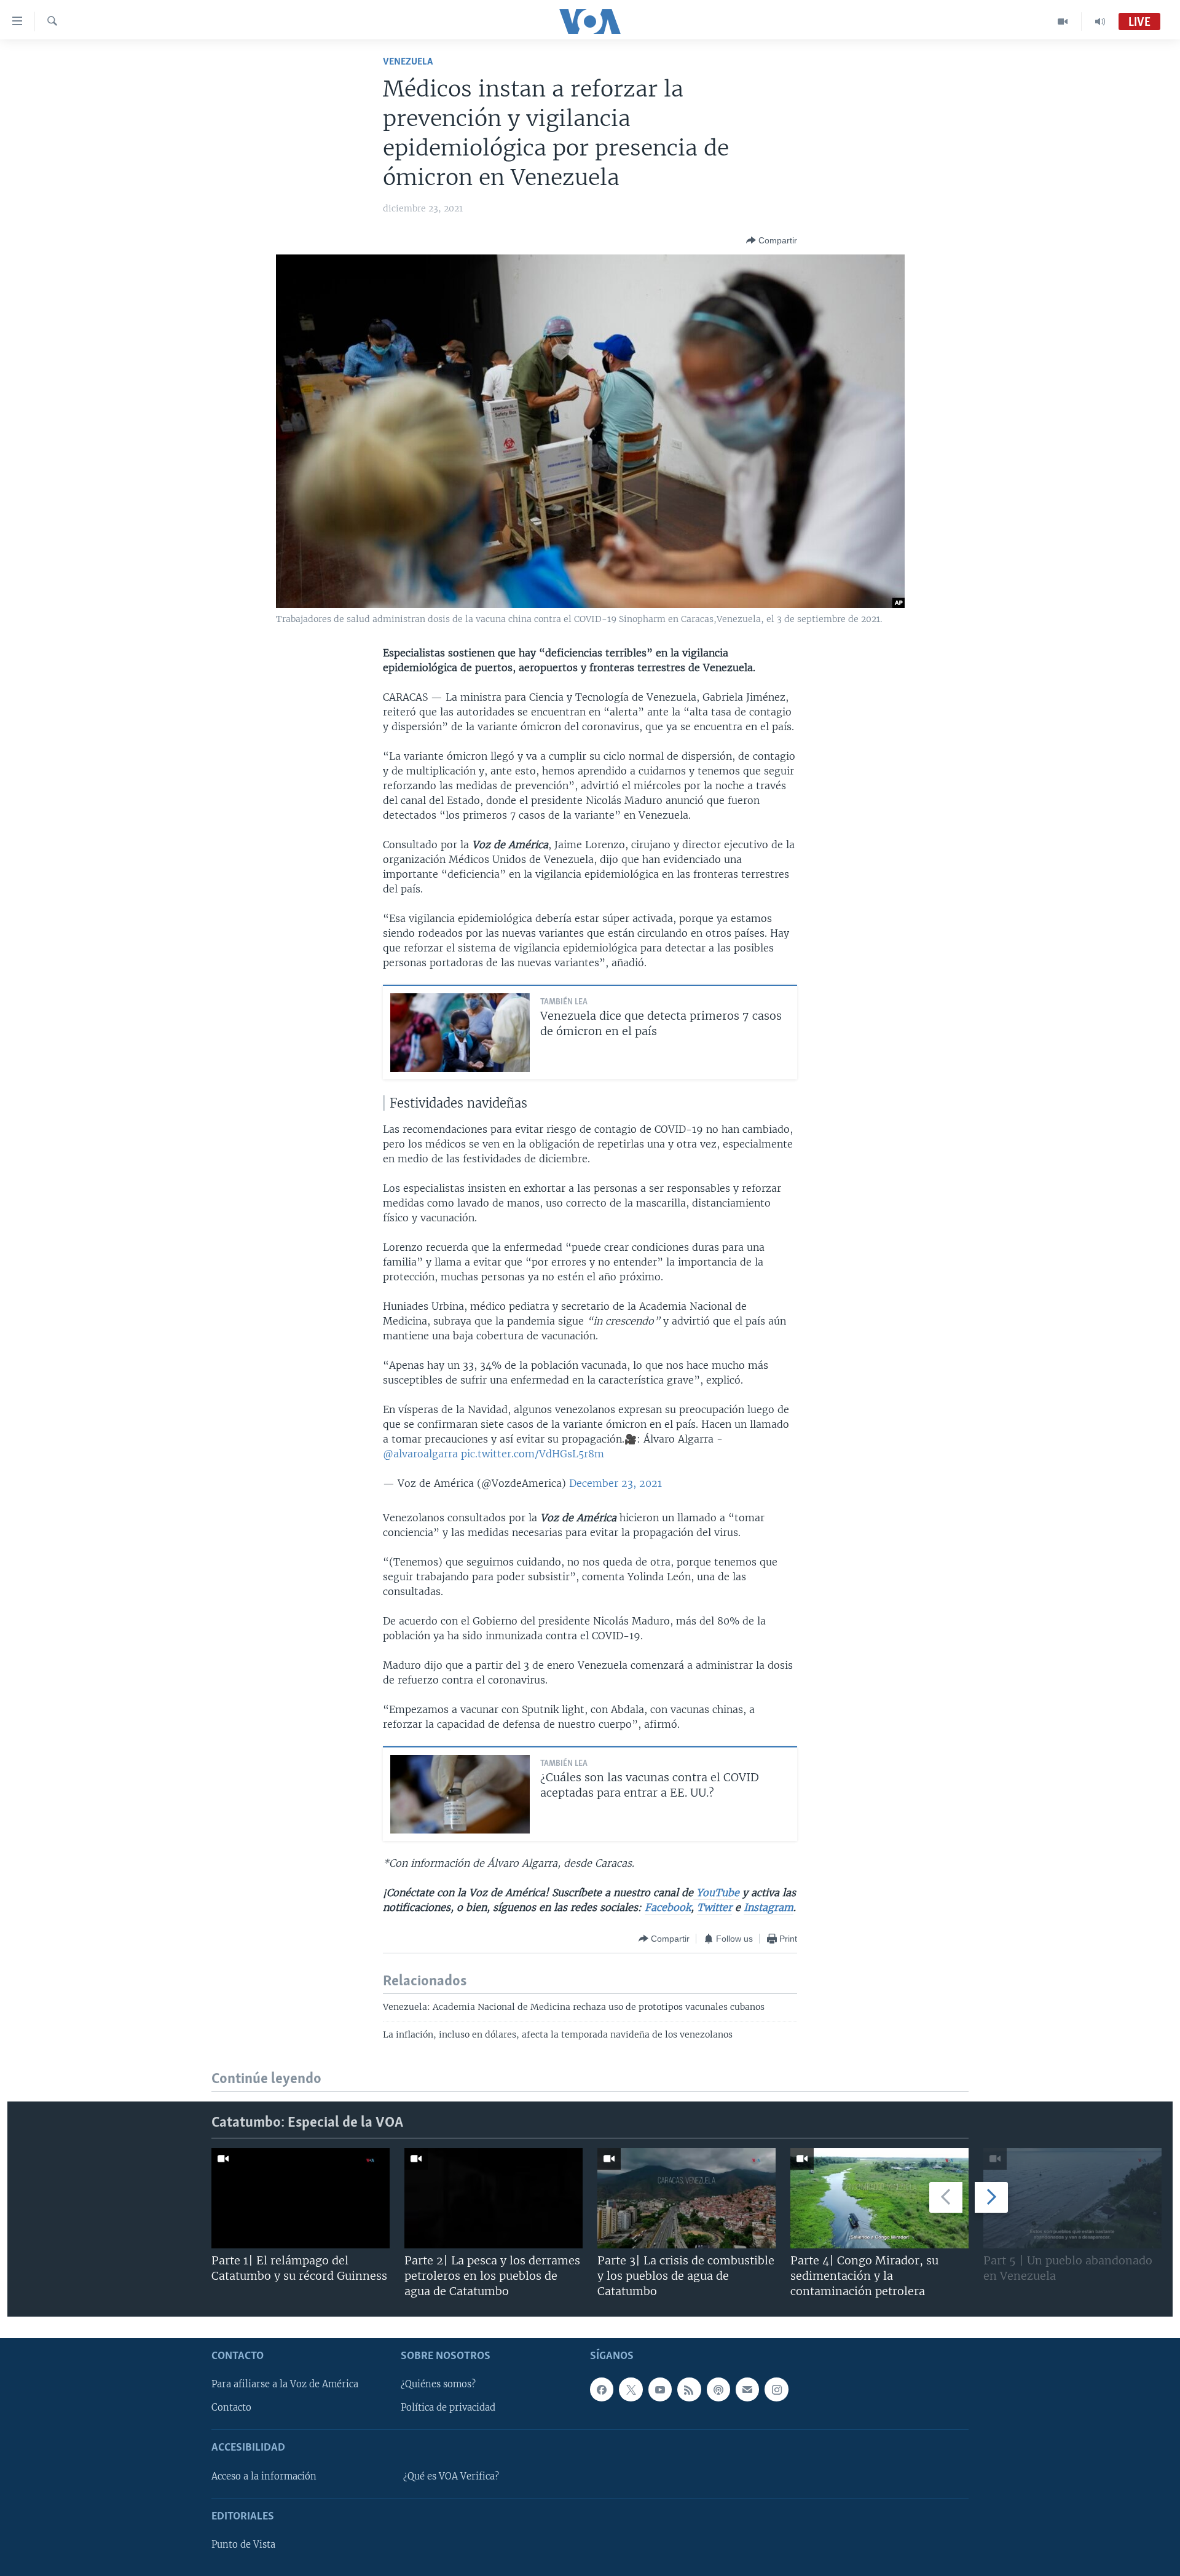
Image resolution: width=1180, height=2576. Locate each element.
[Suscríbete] (747, 2389)
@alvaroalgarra (420, 1454)
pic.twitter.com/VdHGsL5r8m (533, 1454)
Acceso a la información (264, 2476)
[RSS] (689, 2389)
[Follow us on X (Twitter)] (631, 2389)
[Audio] (1100, 22)
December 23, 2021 (616, 1483)
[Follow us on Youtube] (660, 2389)
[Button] (772, 240)
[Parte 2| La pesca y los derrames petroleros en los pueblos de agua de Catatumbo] (494, 2198)
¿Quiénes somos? (438, 2384)
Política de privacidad (448, 2408)
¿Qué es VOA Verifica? (451, 2476)
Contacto (231, 2408)
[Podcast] (718, 2389)
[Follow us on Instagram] (776, 2389)
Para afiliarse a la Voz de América (285, 2384)
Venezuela (408, 62)
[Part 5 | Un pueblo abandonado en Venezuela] (1072, 2198)
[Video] (1063, 22)
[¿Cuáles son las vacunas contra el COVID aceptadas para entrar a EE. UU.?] (460, 1794)
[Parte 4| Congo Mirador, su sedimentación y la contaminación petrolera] (879, 2198)
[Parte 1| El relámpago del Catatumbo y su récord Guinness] (301, 2198)
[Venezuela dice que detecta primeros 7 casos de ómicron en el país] (460, 1033)
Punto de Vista (243, 2545)
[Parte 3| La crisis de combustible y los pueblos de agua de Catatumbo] (686, 2198)
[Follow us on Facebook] (602, 2389)
